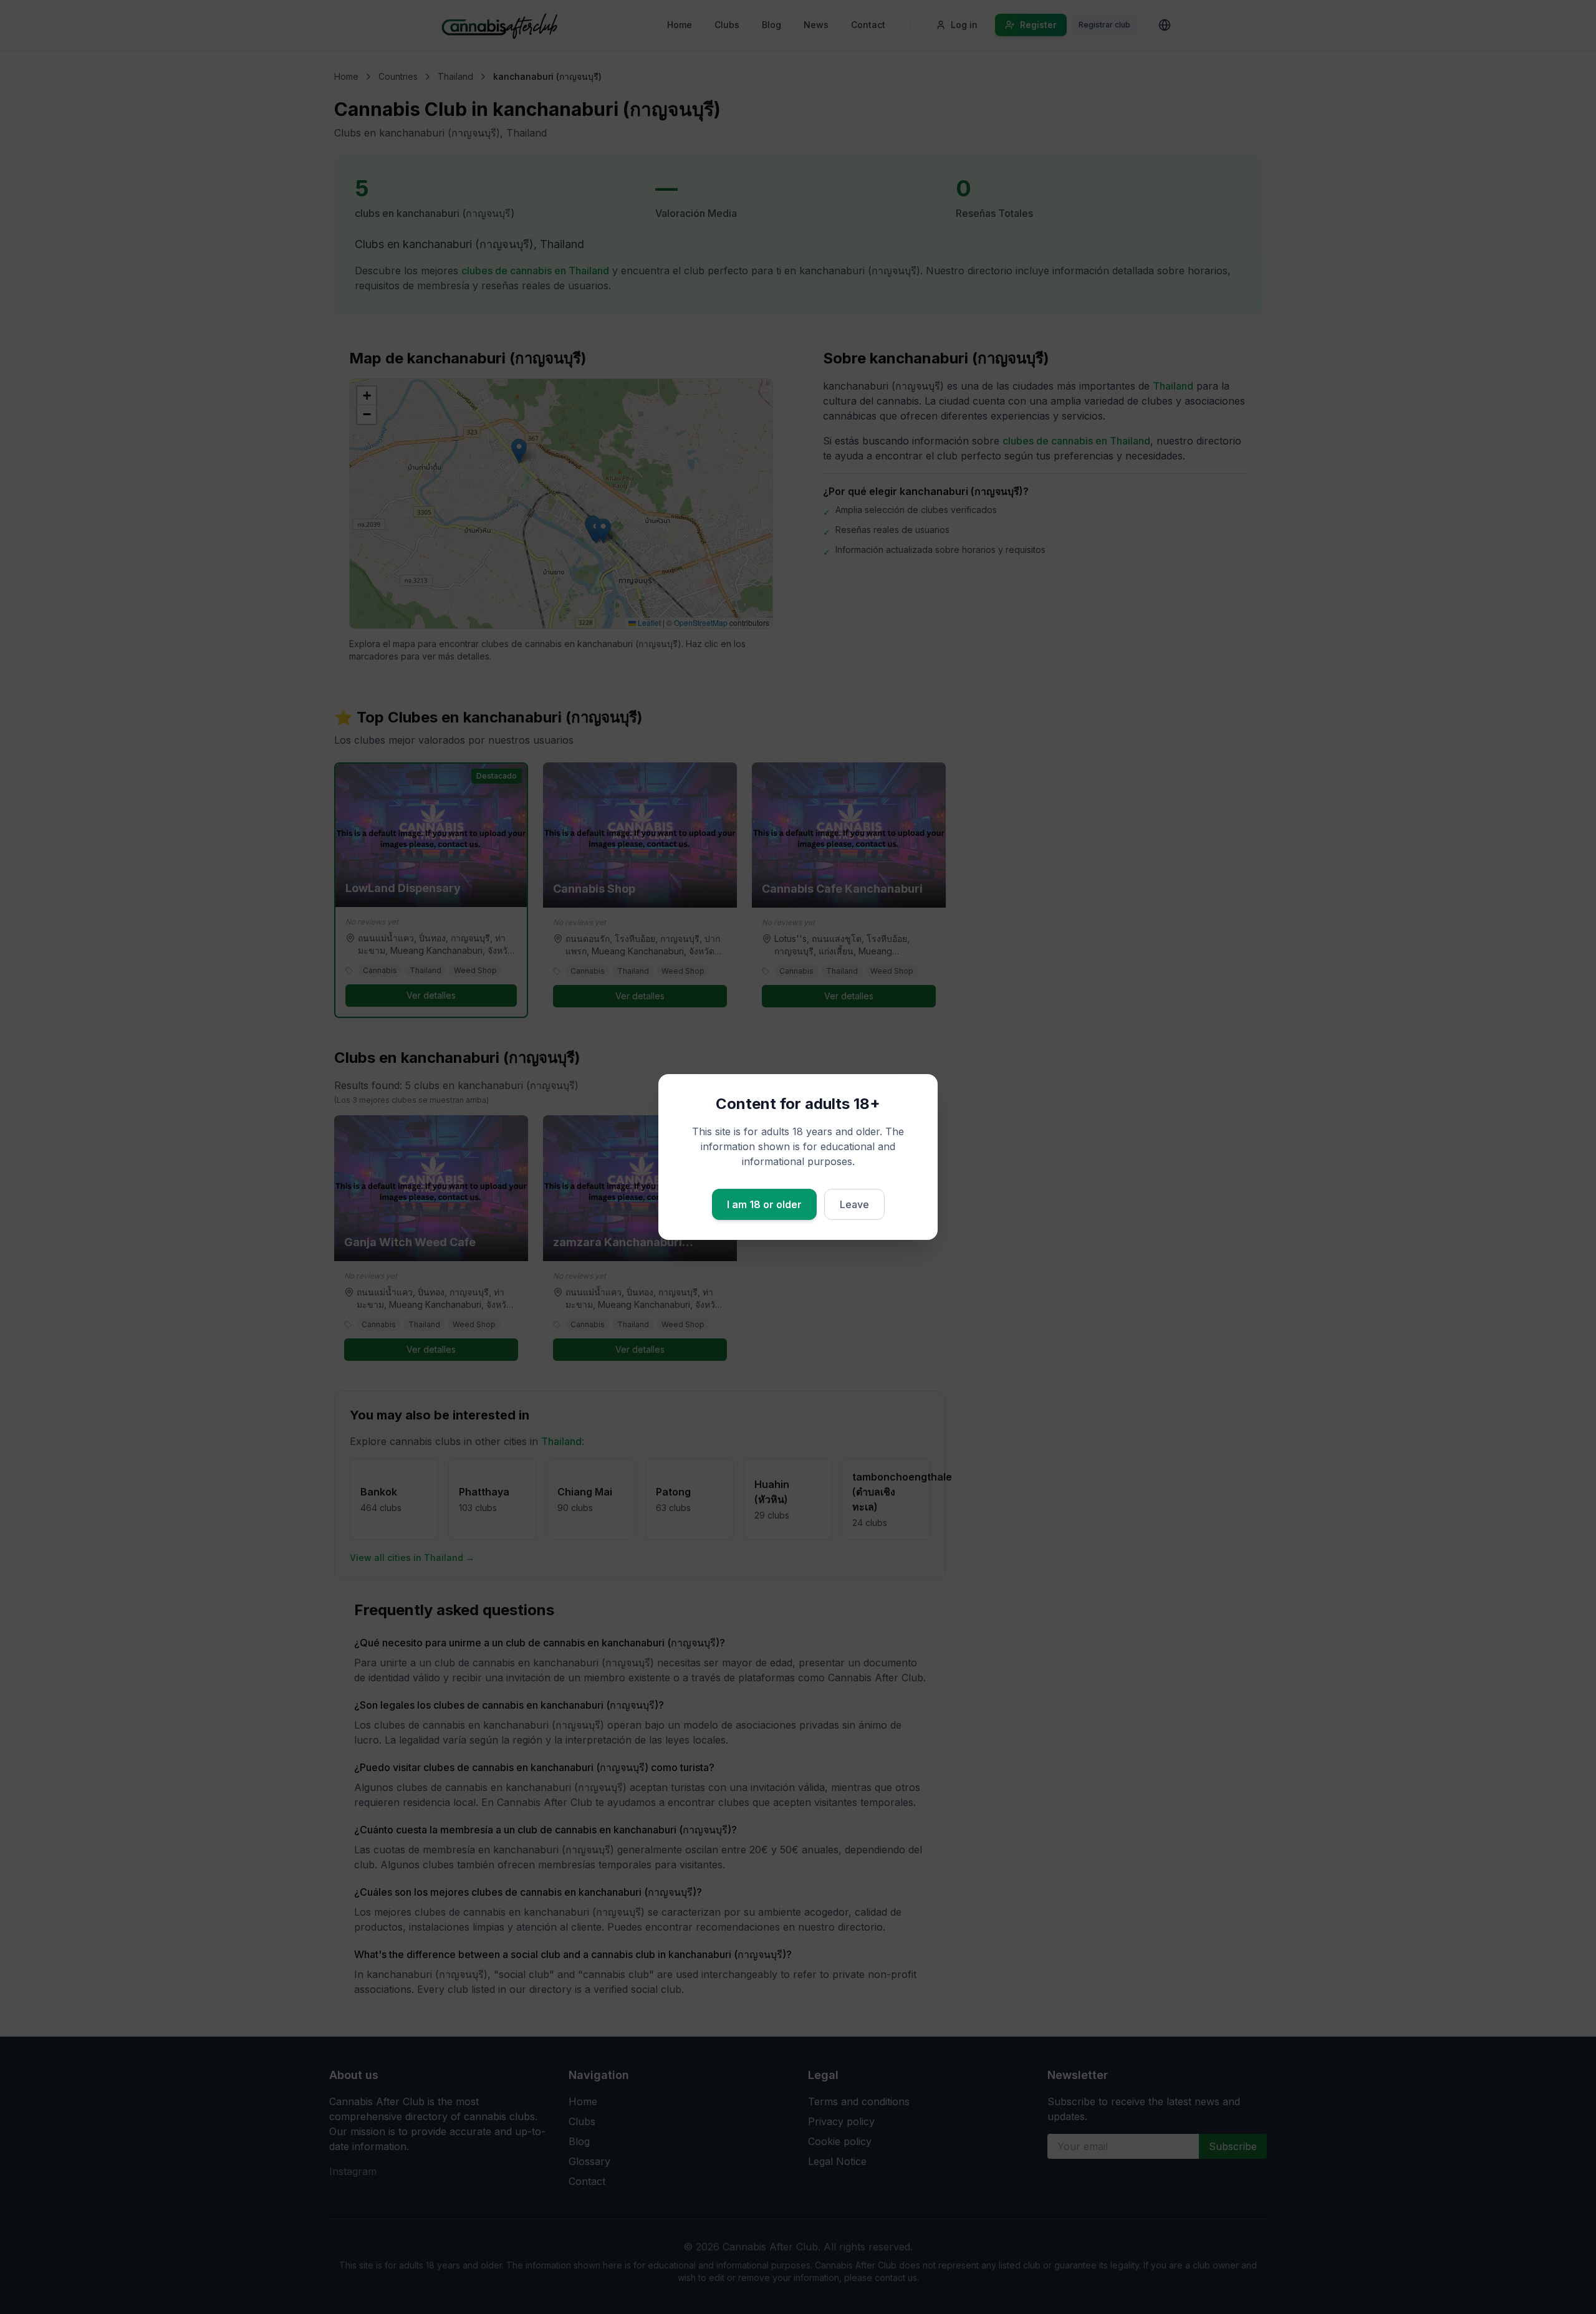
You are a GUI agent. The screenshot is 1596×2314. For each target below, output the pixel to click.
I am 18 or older (764, 1204)
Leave (854, 1204)
